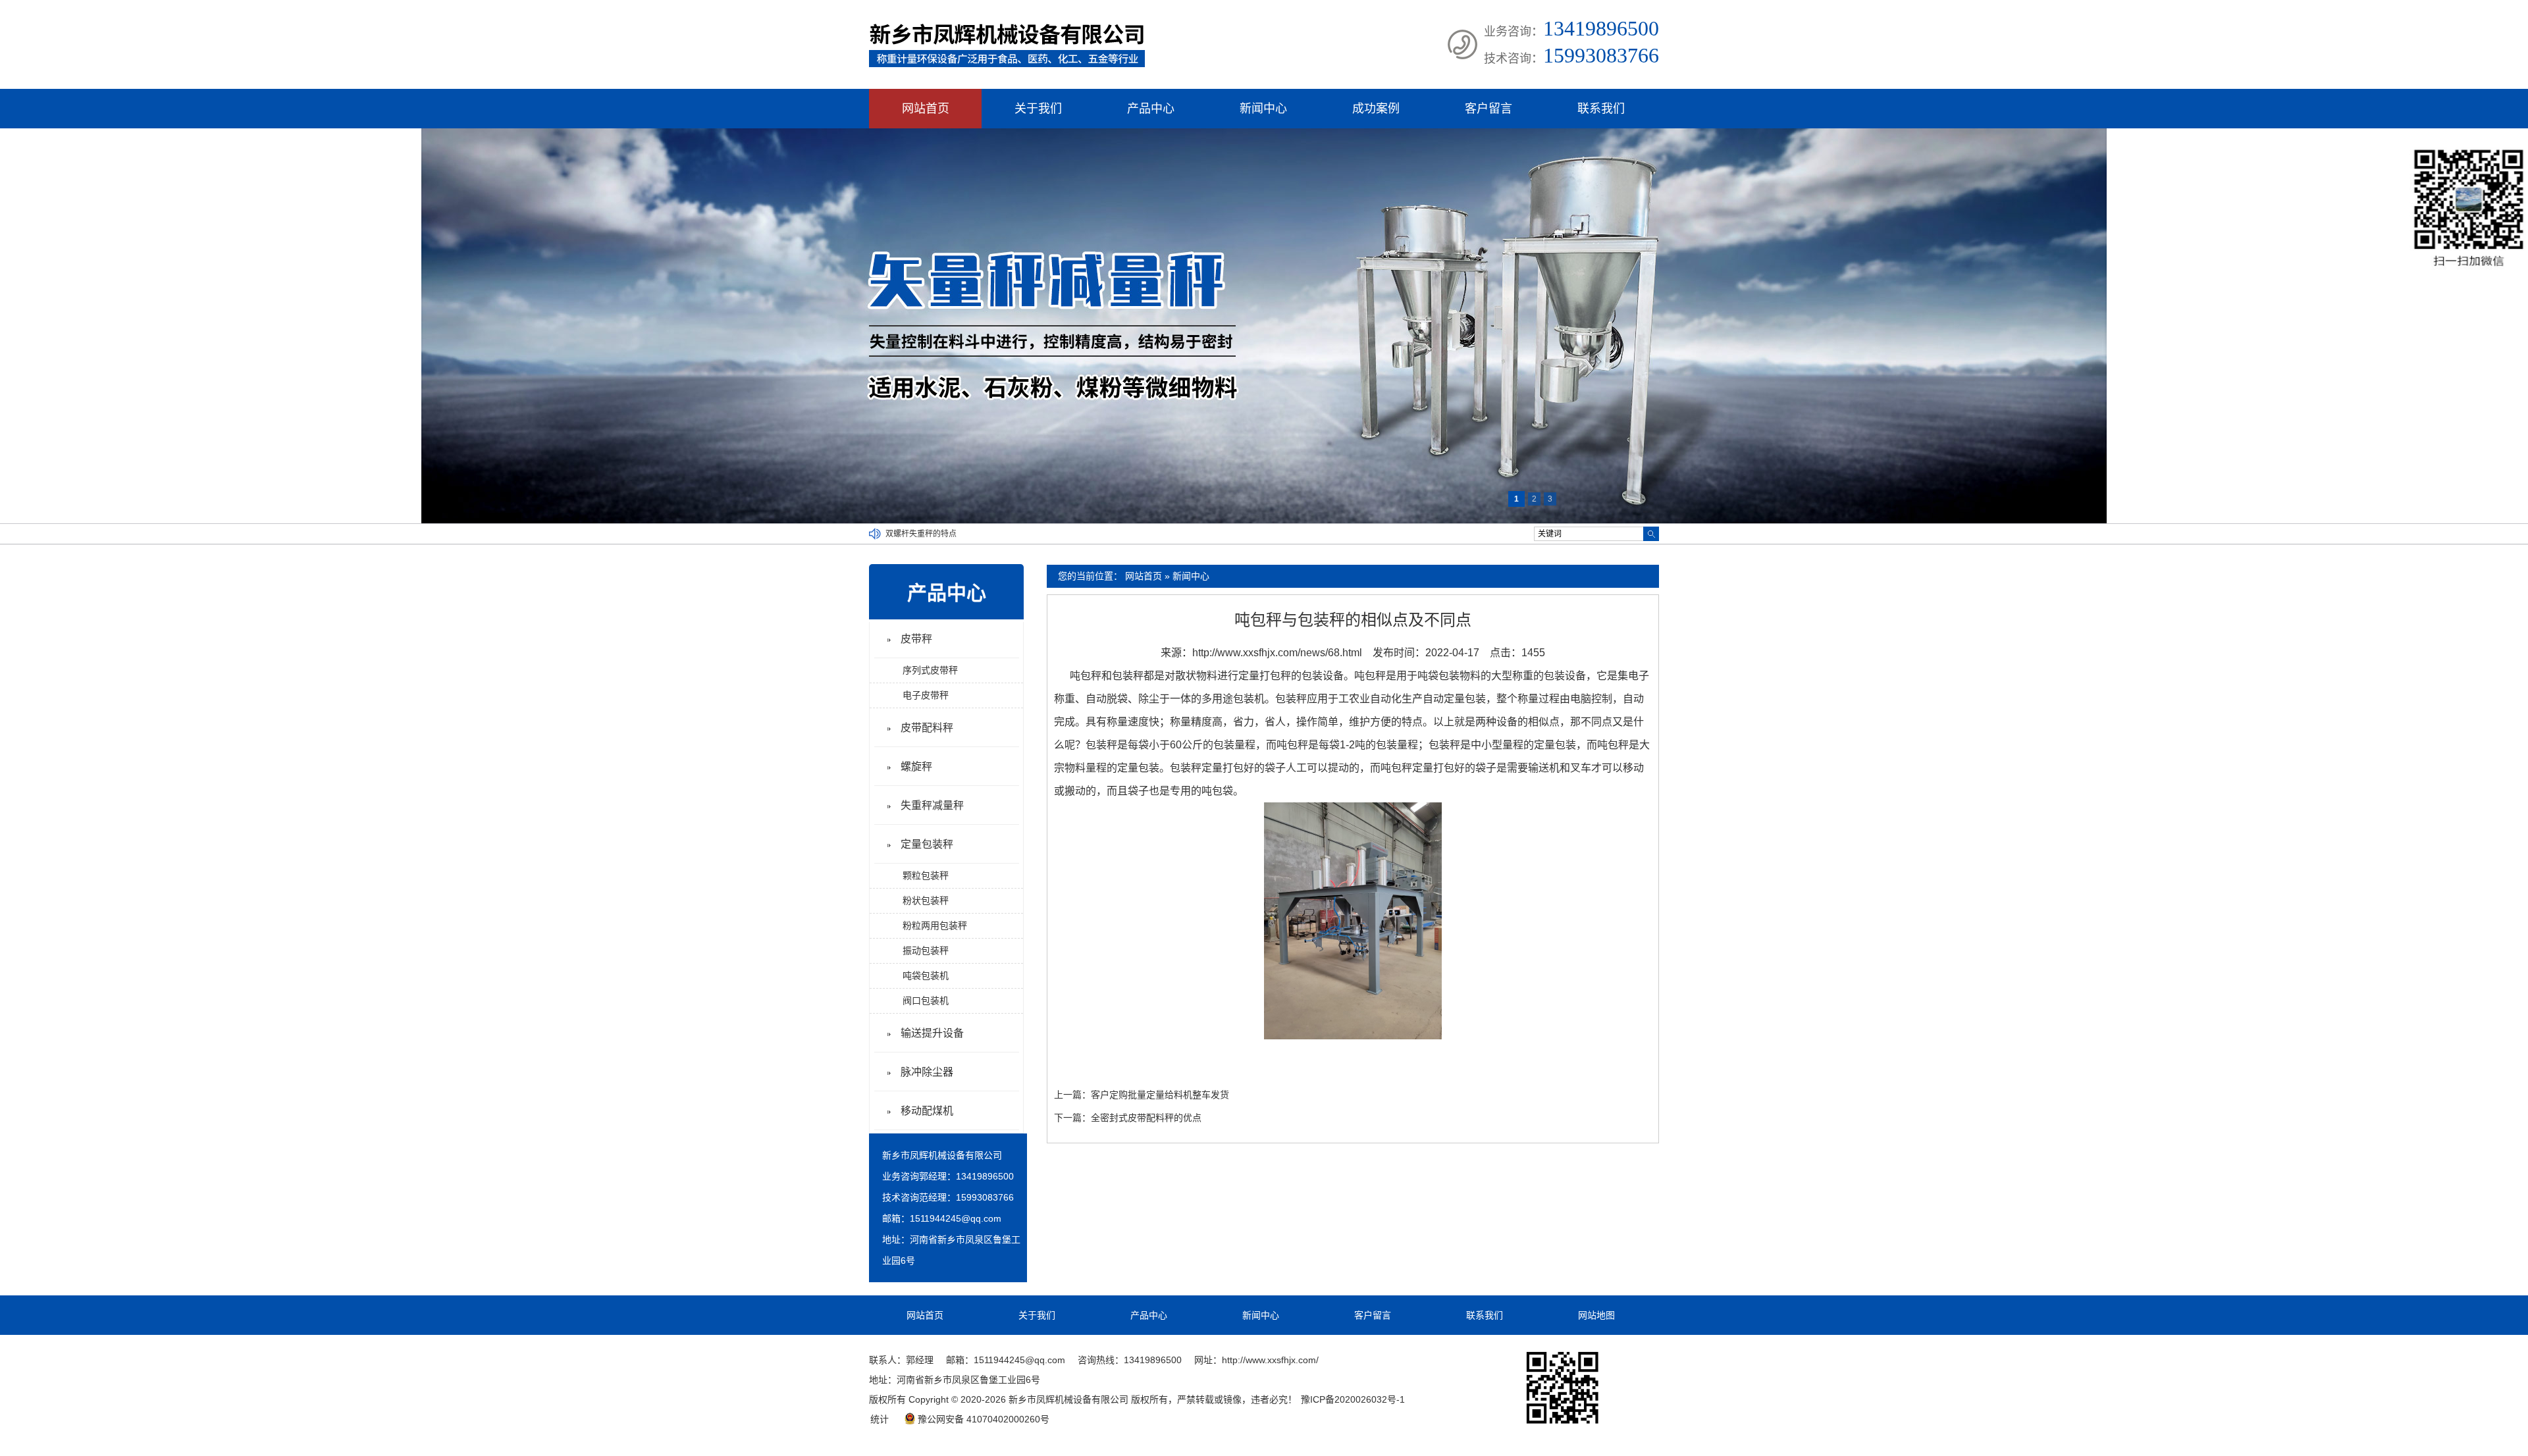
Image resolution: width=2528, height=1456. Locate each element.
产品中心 (1151, 109)
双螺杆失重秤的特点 (921, 534)
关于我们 (1038, 109)
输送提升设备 (932, 1033)
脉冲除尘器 (927, 1072)
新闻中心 (1263, 109)
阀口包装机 (926, 1001)
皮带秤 (916, 639)
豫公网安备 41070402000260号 (984, 1419)
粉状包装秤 (926, 900)
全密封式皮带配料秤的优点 (1146, 1118)
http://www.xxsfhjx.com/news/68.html (1277, 653)
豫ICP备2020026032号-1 (1353, 1399)
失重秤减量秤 (932, 805)
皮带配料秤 (927, 728)
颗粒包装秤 (926, 875)
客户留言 (1488, 109)
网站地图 (1596, 1315)
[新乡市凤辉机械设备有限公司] (1007, 65)
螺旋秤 (916, 767)
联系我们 (1601, 109)
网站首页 (926, 109)
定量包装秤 (927, 844)
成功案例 (1376, 109)
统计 (880, 1419)
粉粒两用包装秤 (935, 925)
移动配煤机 (927, 1111)
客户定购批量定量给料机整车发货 (1160, 1095)
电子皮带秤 (926, 695)
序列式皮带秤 (930, 670)
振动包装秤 (926, 950)
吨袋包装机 (926, 975)
